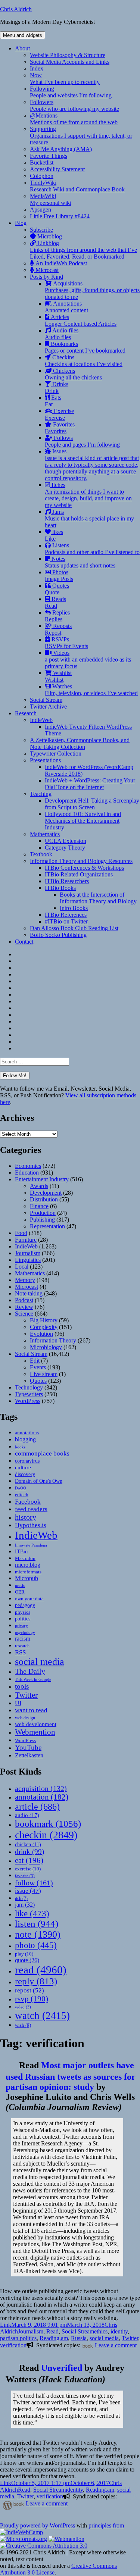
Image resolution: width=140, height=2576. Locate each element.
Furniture (26, 1240)
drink (29, 1852)
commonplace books (42, 1453)
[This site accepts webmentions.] (66, 2539)
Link (6, 2325)
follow (34, 1883)
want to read (31, 1710)
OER (20, 1592)
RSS (20, 1652)
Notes (80, 562)
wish (23, 2025)
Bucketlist (42, 162)
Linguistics (28, 1260)
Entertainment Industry (42, 1179)
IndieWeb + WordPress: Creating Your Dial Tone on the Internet (90, 784)
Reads (55, 602)
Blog (21, 223)
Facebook (28, 1501)
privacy (21, 1626)
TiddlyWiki (77, 186)
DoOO (21, 1488)
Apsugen (41, 210)
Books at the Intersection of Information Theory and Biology (98, 898)
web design (25, 1718)
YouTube (28, 1747)
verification (13, 2345)
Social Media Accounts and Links (70, 62)
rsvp (32, 1999)
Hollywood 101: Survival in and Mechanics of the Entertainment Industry (83, 821)
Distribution (44, 1199)
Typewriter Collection (56, 754)
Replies (57, 616)
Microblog (49, 236)
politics (23, 1619)
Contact (24, 942)
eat (29, 1860)
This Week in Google (33, 1679)
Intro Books (74, 908)
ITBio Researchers (67, 881)
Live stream (44, 1374)
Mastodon (25, 1558)
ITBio (21, 1551)
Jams (89, 518)
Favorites (60, 428)
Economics (28, 1166)
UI (18, 1703)
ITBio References (66, 915)
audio (27, 1815)
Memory (25, 1280)
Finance (39, 1206)
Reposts (58, 629)
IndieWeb (41, 720)
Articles (81, 320)
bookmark (48, 1824)
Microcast (46, 270)
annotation (42, 1797)
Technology (29, 1387)
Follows (82, 441)
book (88, 2346)
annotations (27, 1433)
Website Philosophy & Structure (68, 55)
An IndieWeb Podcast (60, 263)
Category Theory (65, 848)
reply (36, 1981)
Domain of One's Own (39, 1481)
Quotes (57, 589)
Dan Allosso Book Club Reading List (74, 928)
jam (25, 1905)
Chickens (73, 374)
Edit (35, 1361)
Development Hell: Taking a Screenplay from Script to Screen (92, 804)
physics (23, 1612)
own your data (29, 1599)
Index (37, 68)
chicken (28, 1845)
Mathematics (45, 834)
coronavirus (27, 1461)
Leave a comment (116, 2345)
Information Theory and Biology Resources (81, 861)
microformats (28, 1572)
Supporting (81, 136)
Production (43, 1213)
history (26, 1517)
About (22, 48)
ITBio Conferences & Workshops (84, 868)
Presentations (45, 760)
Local (22, 1267)
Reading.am (54, 2338)
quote (27, 1960)
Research (26, 713)
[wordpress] (6, 2505)
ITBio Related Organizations (79, 874)
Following (71, 92)
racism (23, 1639)
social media (40, 1662)
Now (65, 79)
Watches (91, 690)
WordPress (28, 1401)
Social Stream (46, 700)
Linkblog (83, 250)
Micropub (27, 1578)
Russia (79, 2338)
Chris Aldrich (16, 9)
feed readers (31, 1509)
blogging (25, 1439)
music (20, 1585)
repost (29, 1990)
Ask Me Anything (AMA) (61, 149)
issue (28, 1891)
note (38, 1934)
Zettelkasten (29, 1755)
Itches (88, 495)
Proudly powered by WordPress (38, 2525)
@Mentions (74, 119)
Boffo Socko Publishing (58, 935)
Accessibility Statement (57, 169)
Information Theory (53, 1340)
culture (23, 1467)
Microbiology (46, 1347)
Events (38, 1367)
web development (36, 1724)
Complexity (44, 1327)
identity (119, 2331)
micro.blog (28, 1565)
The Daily (30, 1671)
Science (24, 1314)
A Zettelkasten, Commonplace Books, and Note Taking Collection (80, 743)
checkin (46, 1835)
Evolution (41, 1334)
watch (42, 2016)
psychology (25, 1633)
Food (21, 1233)
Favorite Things (49, 156)
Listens (92, 549)
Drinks (57, 387)
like (32, 1913)
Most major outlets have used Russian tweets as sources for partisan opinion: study (71, 2076)
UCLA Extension (66, 841)
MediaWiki (51, 199)
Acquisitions (92, 290)
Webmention (35, 1732)
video (23, 2007)
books (20, 1447)
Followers (74, 105)
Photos (59, 576)
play (24, 1954)
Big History (44, 1320)
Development (46, 1193)
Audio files (62, 334)
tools (22, 1686)
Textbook (41, 854)
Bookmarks (85, 347)
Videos (88, 659)
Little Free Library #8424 (60, 216)
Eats (53, 401)
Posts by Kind (46, 277)
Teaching (41, 794)
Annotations (66, 307)
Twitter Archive (48, 706)
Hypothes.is (31, 1525)
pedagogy (25, 1605)
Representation (47, 1226)
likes (54, 535)
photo (36, 1945)
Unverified (62, 2368)
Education (27, 1173)
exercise (28, 1869)
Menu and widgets (23, 35)
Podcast (24, 1300)
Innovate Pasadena (31, 1545)
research (22, 1646)
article (37, 1806)
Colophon (42, 176)
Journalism (28, 1253)
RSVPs (66, 643)
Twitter (26, 1695)
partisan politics (18, 2338)
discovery (25, 1474)
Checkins (84, 361)
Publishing (42, 1220)
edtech (22, 1495)
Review (24, 1307)
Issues (92, 465)
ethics (101, 2331)
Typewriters (29, 1394)
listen (37, 1924)
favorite (25, 1876)
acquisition (41, 1788)
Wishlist (58, 676)
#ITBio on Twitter (66, 921)
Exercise (59, 414)
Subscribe (41, 230)
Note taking (29, 1293)
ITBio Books (60, 888)
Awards (39, 1186)
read (41, 1970)
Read (52, 2331)
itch (21, 1898)
